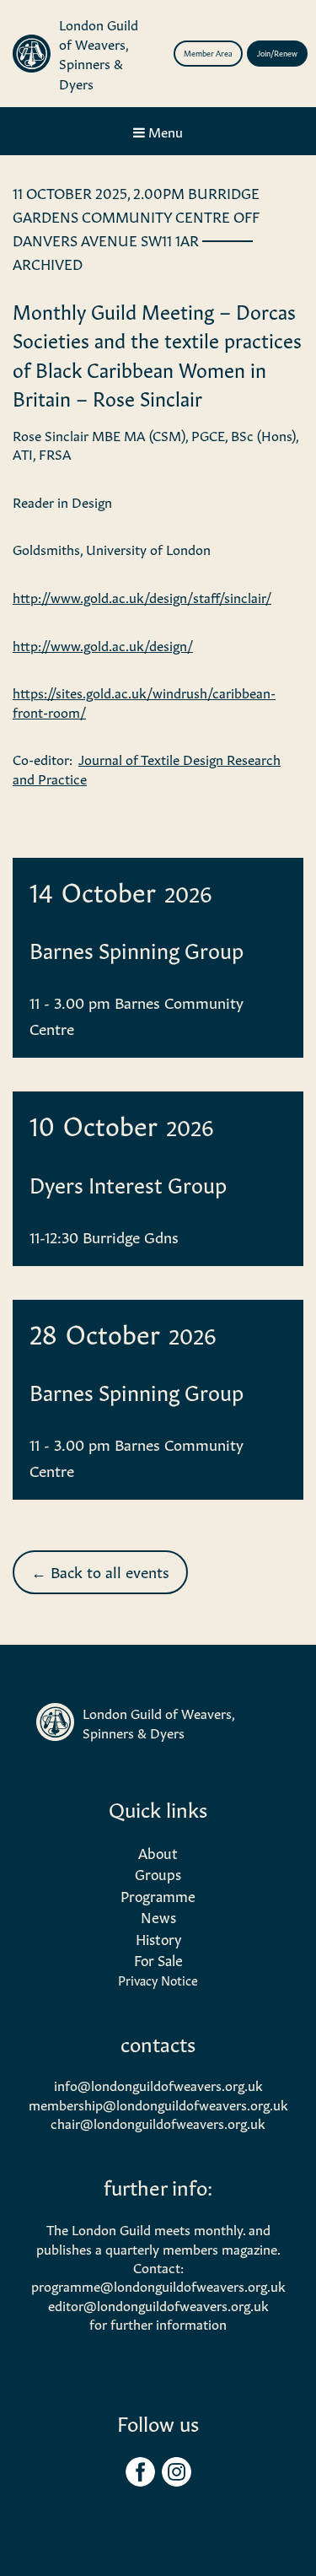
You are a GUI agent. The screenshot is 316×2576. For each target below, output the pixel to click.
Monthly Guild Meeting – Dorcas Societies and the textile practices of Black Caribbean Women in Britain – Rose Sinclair (157, 354)
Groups (158, 1873)
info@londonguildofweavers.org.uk (158, 2084)
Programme (158, 1895)
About (158, 1852)
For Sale (158, 1959)
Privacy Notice (158, 1979)
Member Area (208, 53)
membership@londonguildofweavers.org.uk (158, 2104)
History (158, 1938)
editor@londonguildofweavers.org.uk (158, 2304)
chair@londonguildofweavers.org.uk (158, 2122)
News (158, 1916)
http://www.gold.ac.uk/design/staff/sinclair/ (142, 596)
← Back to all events (100, 1571)
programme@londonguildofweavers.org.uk (158, 2285)
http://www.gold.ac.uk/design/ (103, 644)
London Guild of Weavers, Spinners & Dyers (99, 53)
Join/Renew (277, 53)
